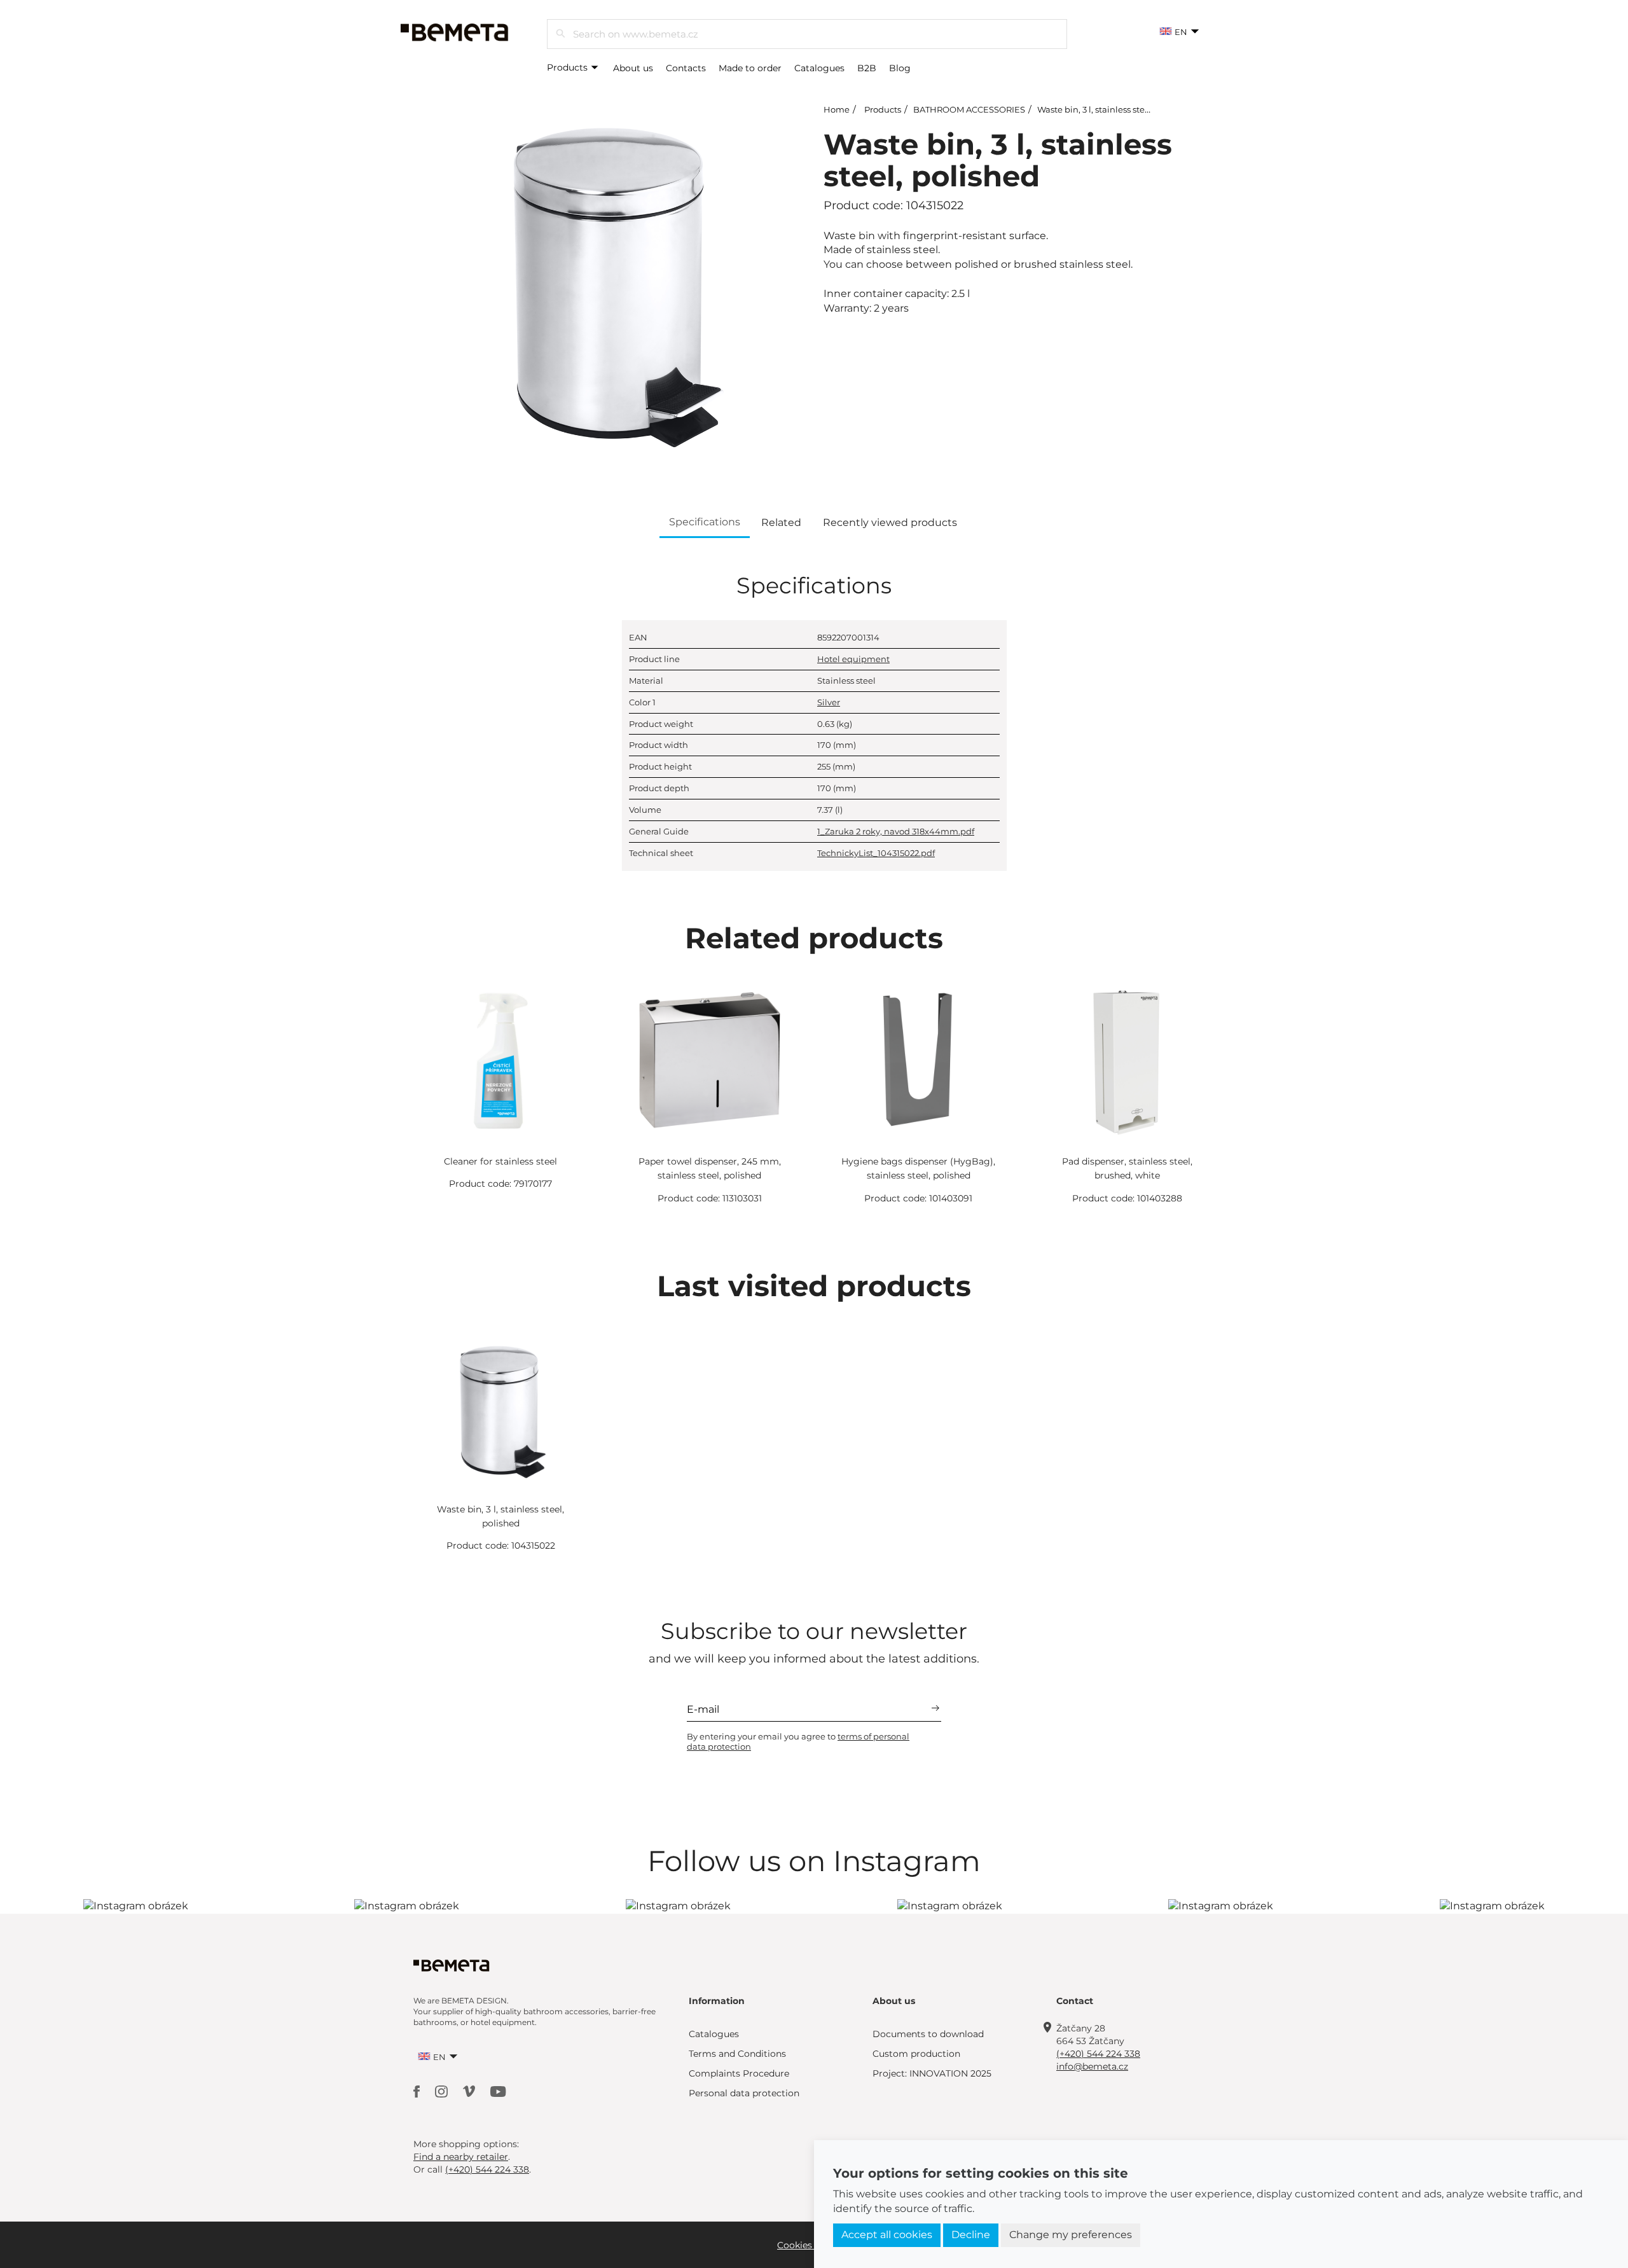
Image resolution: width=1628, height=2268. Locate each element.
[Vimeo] (470, 2090)
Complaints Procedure (739, 2073)
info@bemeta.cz (1092, 2066)
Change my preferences (1071, 2235)
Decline (971, 2235)
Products (569, 67)
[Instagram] (443, 2090)
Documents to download (928, 2034)
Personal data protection (744, 2093)
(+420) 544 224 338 (1098, 2054)
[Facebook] (418, 2090)
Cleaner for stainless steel (500, 1161)
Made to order (750, 68)
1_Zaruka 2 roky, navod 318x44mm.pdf (896, 831)
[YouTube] (498, 2090)
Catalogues (819, 68)
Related (781, 522)
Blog (900, 68)
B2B (867, 68)
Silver (829, 702)
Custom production (916, 2054)
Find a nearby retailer (461, 2157)
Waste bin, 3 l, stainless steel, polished (1115, 109)
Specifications (705, 522)
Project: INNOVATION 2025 (932, 2073)
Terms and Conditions (737, 2054)
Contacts (686, 68)
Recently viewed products (890, 522)
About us (633, 68)
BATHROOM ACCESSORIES (969, 109)
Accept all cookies (887, 2235)
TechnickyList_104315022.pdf (876, 853)
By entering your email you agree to (798, 1741)
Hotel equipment (853, 659)
